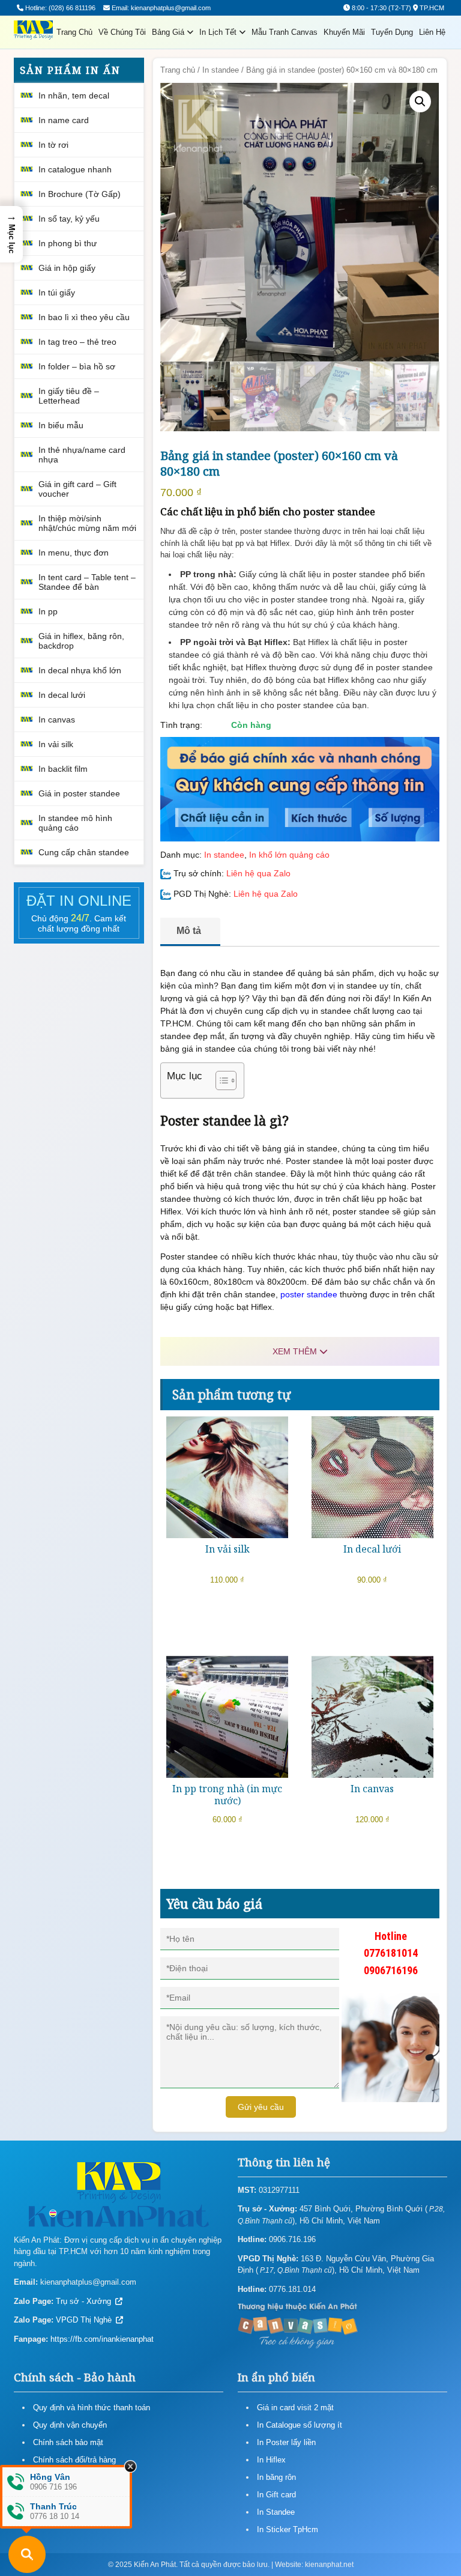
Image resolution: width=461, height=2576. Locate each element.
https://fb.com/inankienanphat (102, 2339)
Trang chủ (74, 32)
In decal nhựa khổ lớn (80, 670)
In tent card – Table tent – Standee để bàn (87, 582)
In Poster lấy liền (286, 2442)
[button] (420, 102)
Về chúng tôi (122, 32)
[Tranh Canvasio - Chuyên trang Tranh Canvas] (298, 2325)
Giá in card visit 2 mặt (295, 2408)
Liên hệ (432, 32)
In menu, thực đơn (74, 553)
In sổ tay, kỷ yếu (69, 219)
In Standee (276, 2512)
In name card (64, 120)
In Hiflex (271, 2460)
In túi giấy (57, 292)
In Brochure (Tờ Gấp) (80, 194)
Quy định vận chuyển (70, 2425)
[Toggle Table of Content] (220, 1080)
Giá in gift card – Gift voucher (77, 489)
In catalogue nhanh (75, 169)
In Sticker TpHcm (288, 2529)
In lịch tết (219, 32)
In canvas (57, 720)
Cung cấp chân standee (84, 852)
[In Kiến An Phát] (33, 32)
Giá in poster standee (79, 793)
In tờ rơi (53, 145)
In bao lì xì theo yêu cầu (84, 317)
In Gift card (276, 2495)
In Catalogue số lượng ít (300, 2425)
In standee (221, 70)
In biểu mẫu (61, 425)
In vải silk (56, 744)
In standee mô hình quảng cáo (75, 823)
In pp (48, 611)
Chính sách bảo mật (68, 2442)
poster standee (309, 1294)
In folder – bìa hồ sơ (77, 366)
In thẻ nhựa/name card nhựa (82, 455)
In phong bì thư (68, 243)
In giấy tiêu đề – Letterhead (69, 396)
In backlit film (63, 769)
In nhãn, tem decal (74, 95)
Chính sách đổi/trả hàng (74, 2460)
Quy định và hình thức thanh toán (92, 2408)
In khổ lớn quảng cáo (289, 855)
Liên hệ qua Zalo (258, 873)
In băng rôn (276, 2477)
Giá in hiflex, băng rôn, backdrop (81, 641)
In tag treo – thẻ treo (77, 342)
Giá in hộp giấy (67, 268)
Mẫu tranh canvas (285, 32)
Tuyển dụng (392, 32)
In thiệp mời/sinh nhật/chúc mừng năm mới (87, 523)
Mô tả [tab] (189, 931)
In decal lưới (62, 695)
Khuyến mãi (344, 32)
